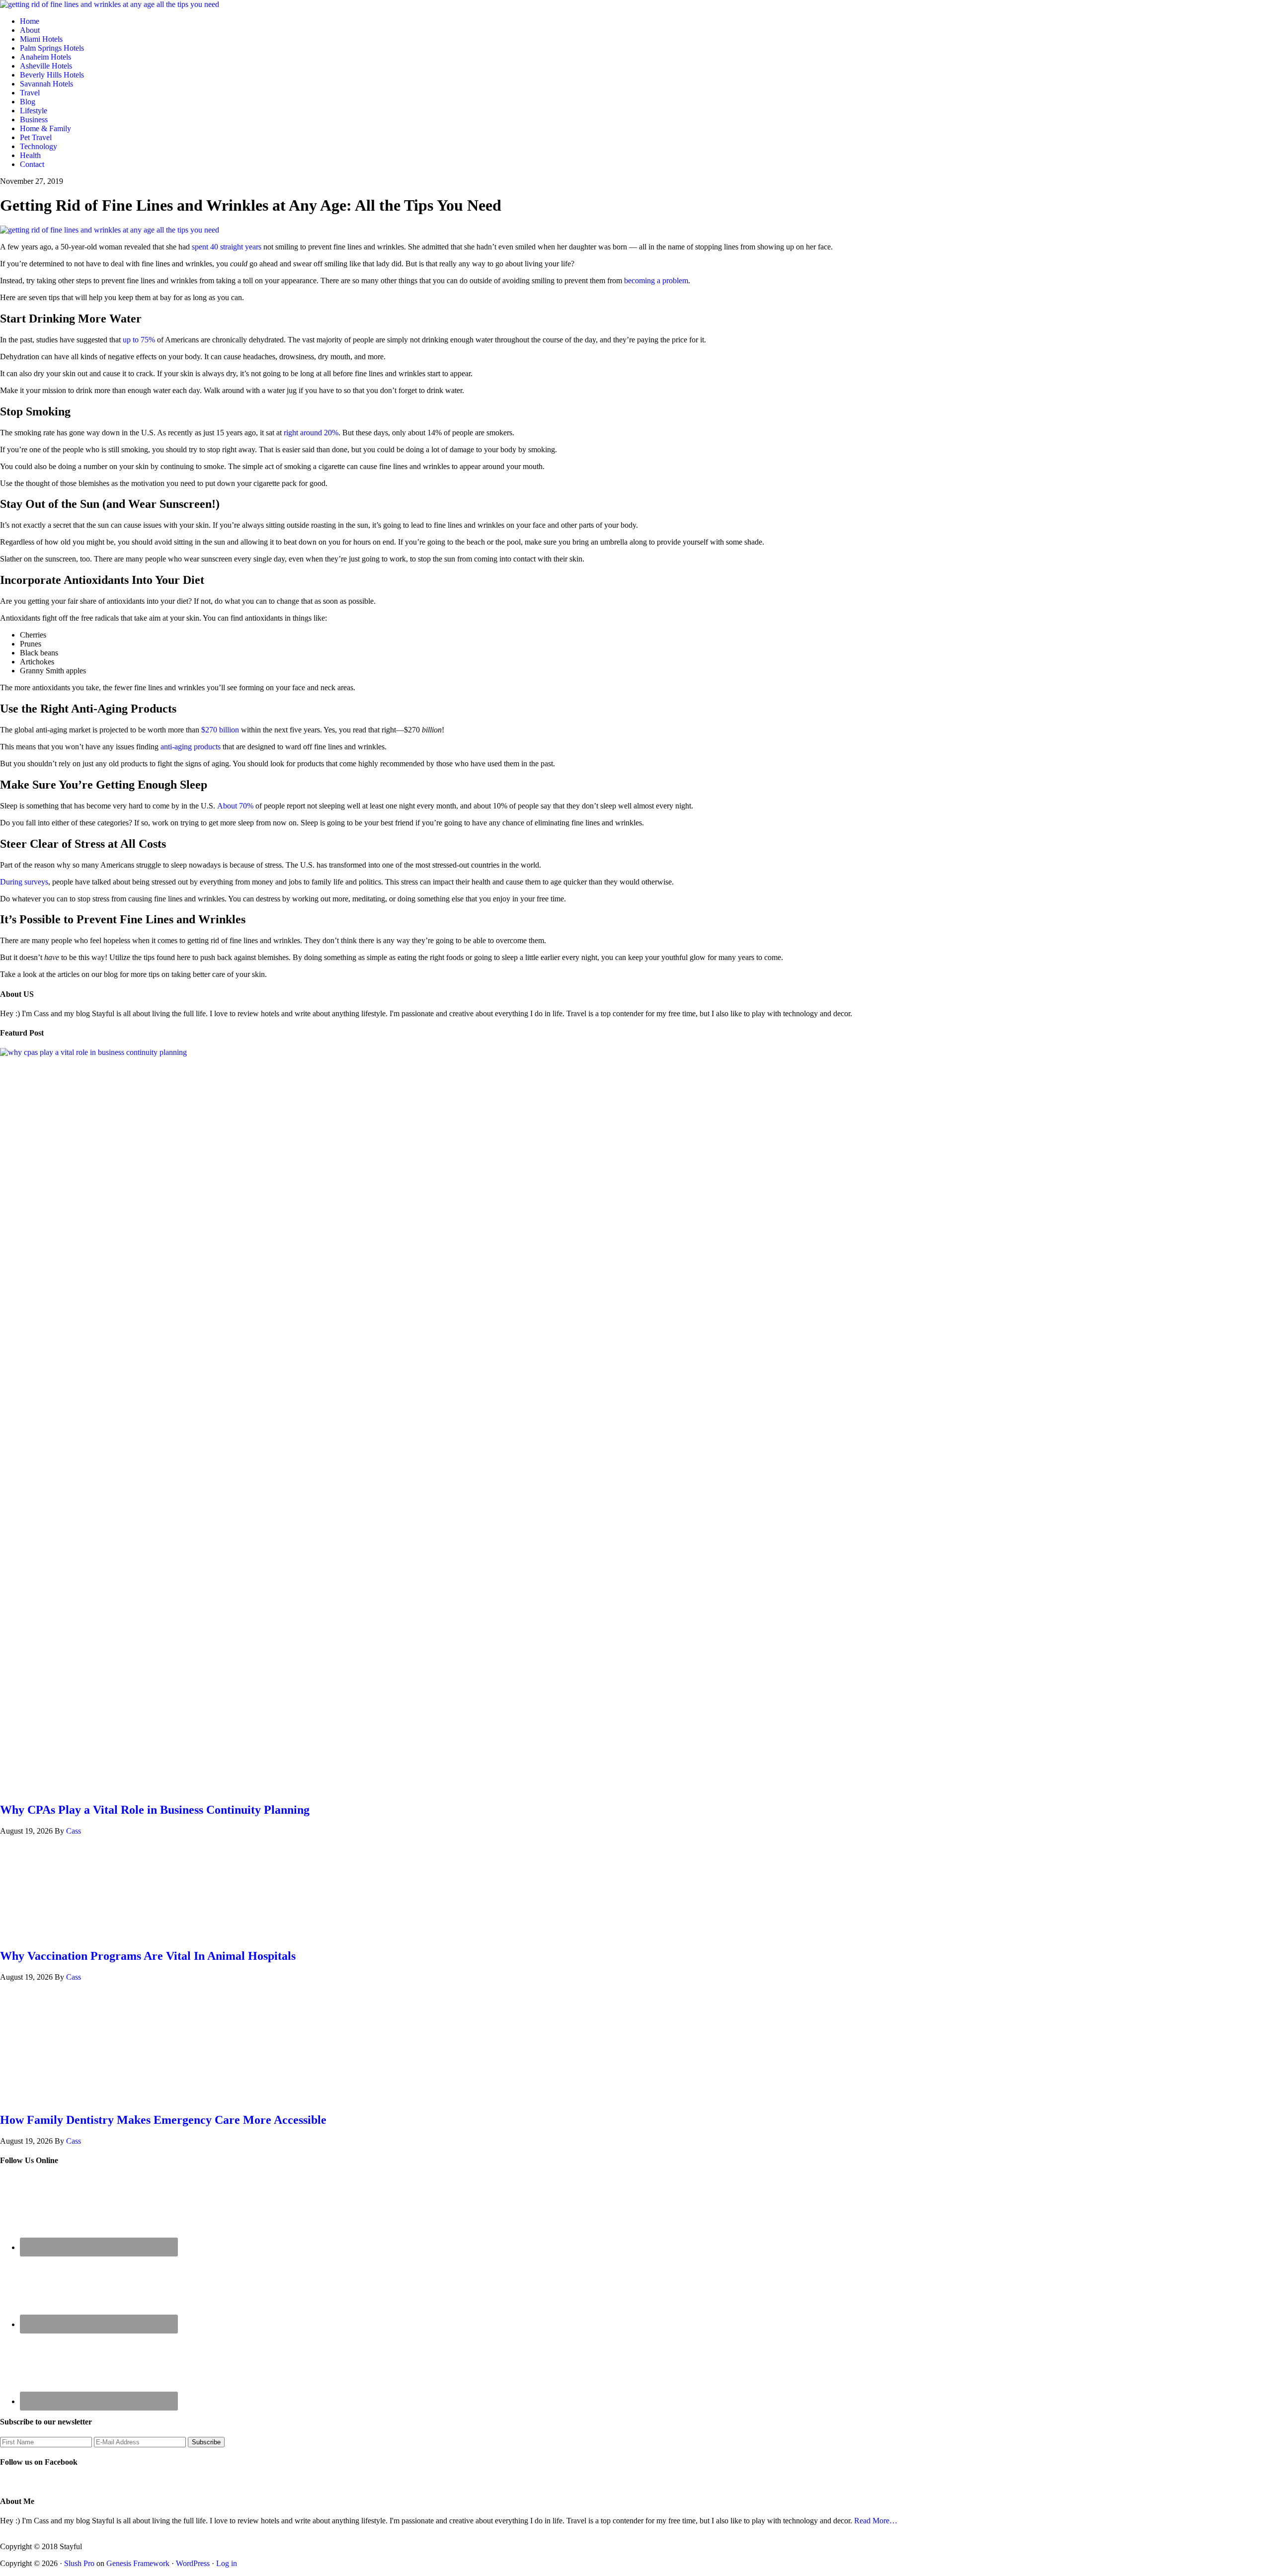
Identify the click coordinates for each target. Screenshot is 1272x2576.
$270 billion (220, 730)
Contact (32, 164)
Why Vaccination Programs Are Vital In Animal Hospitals (148, 1956)
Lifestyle (34, 111)
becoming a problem (656, 281)
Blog (28, 102)
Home (30, 21)
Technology (39, 146)
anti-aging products (191, 747)
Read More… (876, 2521)
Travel (30, 93)
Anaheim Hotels (45, 57)
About (30, 30)
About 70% (235, 806)
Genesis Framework (138, 2563)
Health (30, 155)
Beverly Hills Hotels (52, 75)
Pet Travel (36, 137)
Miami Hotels (41, 39)
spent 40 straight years (227, 247)
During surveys (24, 882)
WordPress (193, 2563)
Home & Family (45, 128)
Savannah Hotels (46, 84)
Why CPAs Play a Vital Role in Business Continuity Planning (155, 1810)
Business (34, 120)
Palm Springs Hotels (52, 48)
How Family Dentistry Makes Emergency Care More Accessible (163, 2120)
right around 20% (311, 433)
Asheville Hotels (46, 66)
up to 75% (139, 340)
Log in (227, 2563)
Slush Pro (79, 2563)
